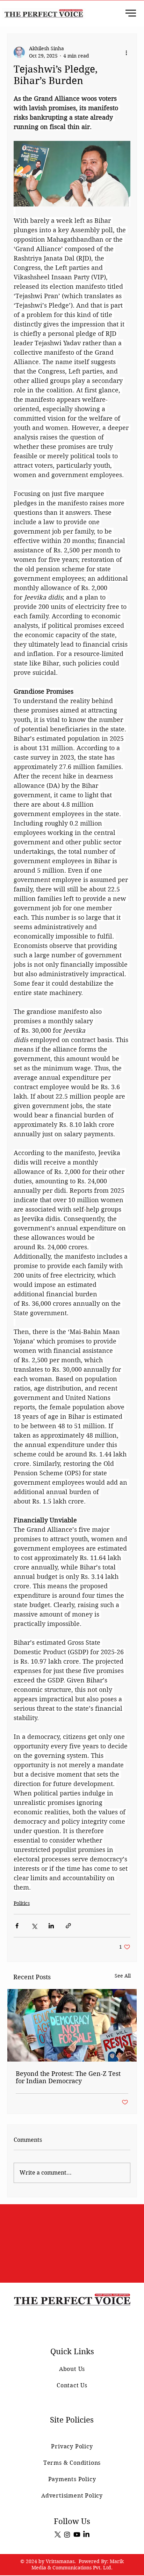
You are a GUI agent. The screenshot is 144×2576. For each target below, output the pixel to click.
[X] (58, 2534)
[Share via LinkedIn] (51, 1926)
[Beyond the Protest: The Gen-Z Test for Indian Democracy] (72, 2025)
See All (123, 1976)
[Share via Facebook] (17, 1926)
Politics (22, 1903)
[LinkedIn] (86, 2534)
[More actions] (126, 52)
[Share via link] (68, 1926)
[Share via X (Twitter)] (34, 1926)
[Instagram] (67, 2534)
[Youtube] (77, 2534)
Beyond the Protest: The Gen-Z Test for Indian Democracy (68, 2077)
